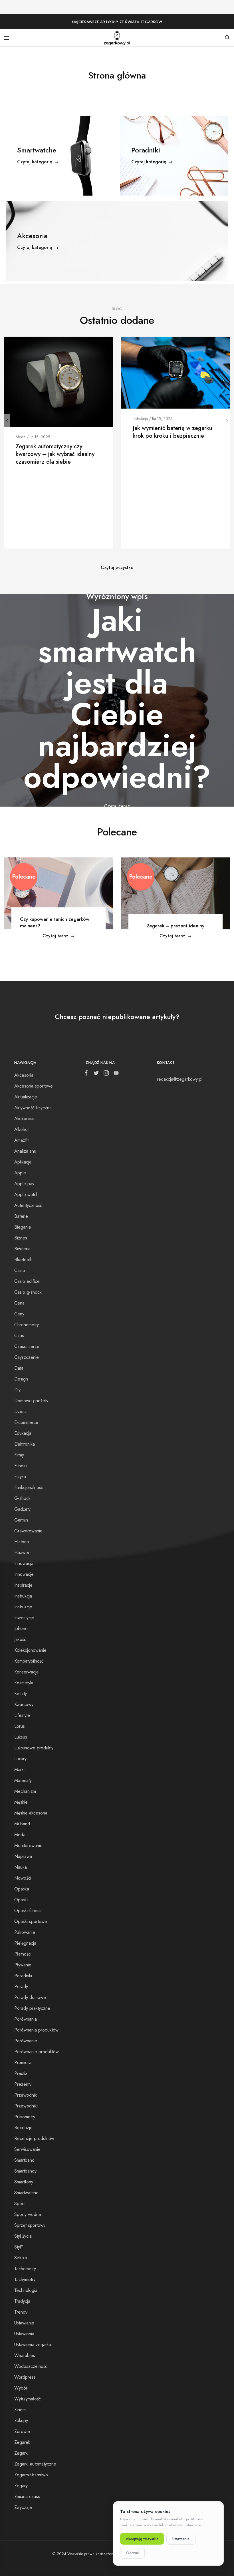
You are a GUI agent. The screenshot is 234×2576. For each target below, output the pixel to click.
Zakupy (21, 2421)
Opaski (21, 1900)
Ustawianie (24, 2323)
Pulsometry (25, 2117)
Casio (20, 1270)
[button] (7, 421)
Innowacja (24, 1563)
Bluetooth (23, 1260)
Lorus (20, 1726)
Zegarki (21, 2453)
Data (19, 1368)
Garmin (21, 1520)
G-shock (22, 1498)
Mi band (22, 1824)
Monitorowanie (28, 1845)
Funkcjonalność (29, 1487)
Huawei (22, 1553)
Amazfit (21, 1140)
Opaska (22, 1889)
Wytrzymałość (28, 2399)
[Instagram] (106, 1074)
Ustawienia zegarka (33, 2345)
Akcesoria (24, 1075)
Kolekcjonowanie (30, 1650)
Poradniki (23, 1976)
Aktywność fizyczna (33, 1108)
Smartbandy (25, 2171)
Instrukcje (23, 1607)
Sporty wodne (28, 2214)
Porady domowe (30, 1997)
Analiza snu (25, 1151)
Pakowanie (25, 1932)
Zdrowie (22, 2431)
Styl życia (23, 2236)
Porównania (26, 2019)
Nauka (21, 1867)
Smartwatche (26, 2193)
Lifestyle (22, 1715)
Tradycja (22, 2301)
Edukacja (23, 1433)
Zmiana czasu (27, 2496)
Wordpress (25, 2377)
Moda (21, 437)
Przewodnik (26, 2095)
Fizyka (20, 1477)
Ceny (19, 1314)
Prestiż (21, 2073)
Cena (19, 1303)
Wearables (25, 2355)
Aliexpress (24, 1119)
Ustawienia (24, 2334)
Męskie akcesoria (31, 1813)
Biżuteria (22, 1249)
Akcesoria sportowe (34, 1086)
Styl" (19, 2247)
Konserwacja (26, 1672)
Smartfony (24, 2182)
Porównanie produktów (37, 2052)
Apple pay (24, 1184)
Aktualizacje (26, 1097)
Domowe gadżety (31, 1401)
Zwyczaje (23, 2507)
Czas (19, 1336)
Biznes (21, 1238)
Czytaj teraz (55, 936)
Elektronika (25, 1444)
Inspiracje (23, 1585)
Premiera (23, 2062)
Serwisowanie (27, 2149)
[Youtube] (115, 1074)
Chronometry (27, 1325)
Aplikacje (23, 1162)
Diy (17, 1390)
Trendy (21, 2312)
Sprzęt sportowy (30, 2225)
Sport (19, 2204)
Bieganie (23, 1227)
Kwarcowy (24, 1704)
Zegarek (22, 2442)
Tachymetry (25, 2279)
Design (21, 1379)
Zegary (21, 2486)
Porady (21, 1987)
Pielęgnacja (25, 1943)
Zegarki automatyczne (35, 2464)
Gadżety (22, 1509)
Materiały (23, 1780)
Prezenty (23, 2084)
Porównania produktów (36, 2030)
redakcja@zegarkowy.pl (180, 1079)
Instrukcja (140, 419)
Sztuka (21, 2258)
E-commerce (26, 1422)
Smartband (24, 2160)
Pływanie (23, 1965)
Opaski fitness (28, 1911)
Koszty (21, 1694)
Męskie (21, 1802)
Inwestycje (24, 1618)
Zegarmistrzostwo (31, 2475)
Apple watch (26, 1194)
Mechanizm (25, 1791)
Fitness (21, 1466)
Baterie (21, 1216)
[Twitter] (96, 1074)
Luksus (21, 1737)
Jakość (20, 1639)
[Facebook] (87, 1074)
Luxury (20, 1759)
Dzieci (20, 1411)
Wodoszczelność (31, 2366)
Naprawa (23, 1856)
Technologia (26, 2290)
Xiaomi (20, 2410)
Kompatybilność (29, 1661)
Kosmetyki (24, 1683)
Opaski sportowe (31, 1921)
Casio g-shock (28, 1292)
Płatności (23, 1954)
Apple (20, 1173)
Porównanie (26, 2041)
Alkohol (21, 1129)
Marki (19, 1770)
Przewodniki (26, 2106)
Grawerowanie (28, 1531)
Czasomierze (27, 1346)
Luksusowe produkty (34, 1748)
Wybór (21, 2388)
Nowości (23, 1878)
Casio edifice (27, 1281)
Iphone (21, 1628)
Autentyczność (28, 1205)
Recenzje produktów (34, 2138)
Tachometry (25, 2269)
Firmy (19, 1455)
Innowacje (24, 1574)
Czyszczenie (27, 1357)
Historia (22, 1542)
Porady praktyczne (32, 2008)
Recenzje (23, 2128)
